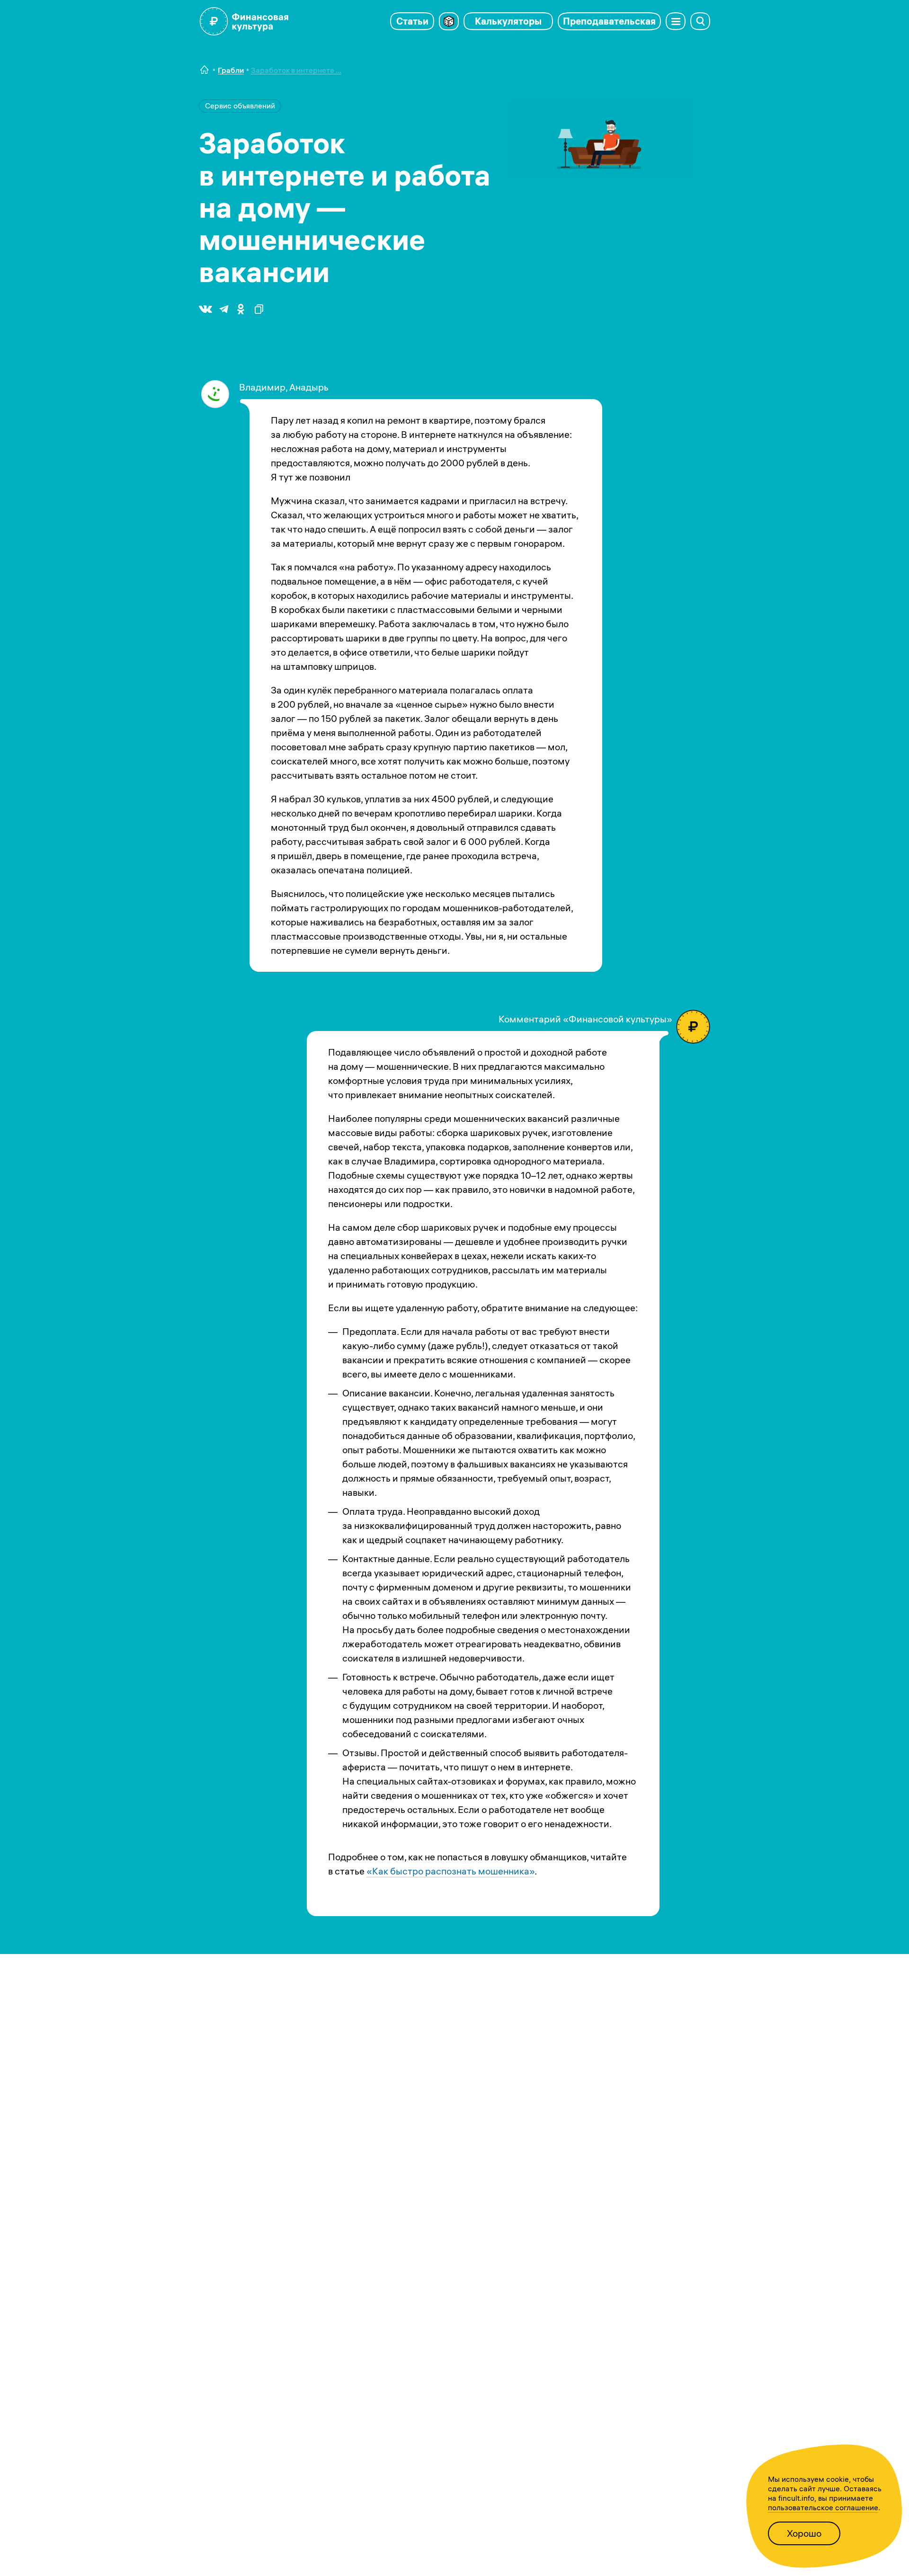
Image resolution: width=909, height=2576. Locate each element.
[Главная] (205, 70)
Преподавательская (609, 21)
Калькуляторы (508, 21)
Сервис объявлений (240, 106)
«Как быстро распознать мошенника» (450, 1871)
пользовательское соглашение (823, 2507)
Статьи (412, 21)
